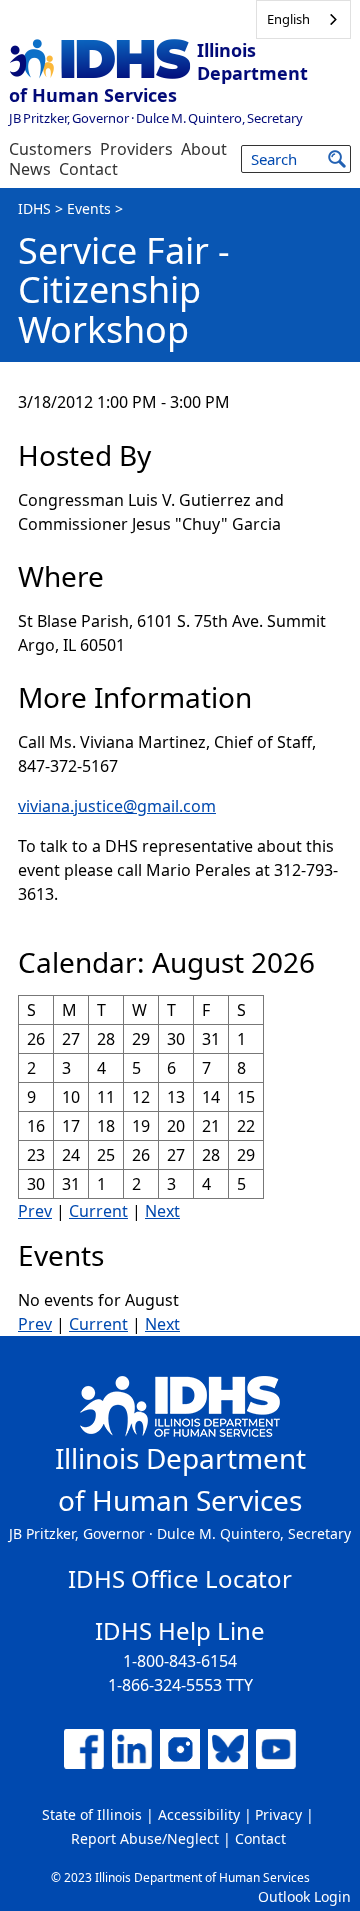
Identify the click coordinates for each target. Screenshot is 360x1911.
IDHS (34, 208)
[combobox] (303, 19)
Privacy (278, 1814)
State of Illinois (92, 1814)
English (288, 19)
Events (89, 208)
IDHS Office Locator (180, 1578)
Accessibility (199, 1814)
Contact (88, 169)
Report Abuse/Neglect (145, 1838)
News (30, 169)
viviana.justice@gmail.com (117, 806)
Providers (136, 149)
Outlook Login (304, 1896)
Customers (50, 149)
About (204, 149)
